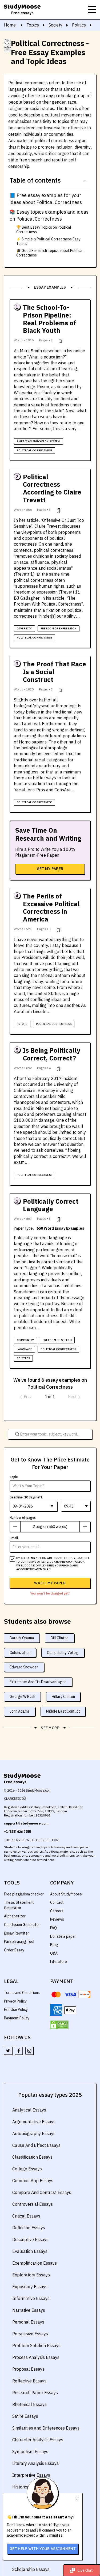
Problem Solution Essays (36, 2345)
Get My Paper (50, 869)
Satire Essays (25, 2416)
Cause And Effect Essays (36, 2145)
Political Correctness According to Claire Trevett (52, 488)
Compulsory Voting (63, 1653)
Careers (57, 1911)
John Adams (20, 1711)
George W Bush (22, 1697)
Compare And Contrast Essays (42, 2192)
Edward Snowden (24, 1667)
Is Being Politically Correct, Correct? (52, 1054)
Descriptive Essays (30, 2239)
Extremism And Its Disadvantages (38, 1682)
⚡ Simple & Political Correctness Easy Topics (48, 241)
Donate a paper (63, 1936)
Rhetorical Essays (29, 2404)
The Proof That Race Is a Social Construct (55, 672)
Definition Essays (29, 2228)
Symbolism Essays (30, 2452)
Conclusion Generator (22, 1925)
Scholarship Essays (31, 2569)
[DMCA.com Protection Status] (59, 2025)
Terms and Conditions (22, 1993)
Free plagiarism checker (24, 1894)
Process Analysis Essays (36, 2357)
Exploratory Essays (31, 2275)
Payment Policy (17, 2018)
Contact (57, 1902)
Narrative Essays (29, 2310)
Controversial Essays (33, 2204)
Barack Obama (22, 1638)
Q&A (54, 1953)
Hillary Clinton (63, 1697)
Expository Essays (30, 2287)
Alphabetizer (15, 1916)
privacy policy (72, 1562)
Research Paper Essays (35, 2393)
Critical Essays (26, 2216)
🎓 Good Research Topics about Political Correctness (50, 253)
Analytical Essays (29, 2110)
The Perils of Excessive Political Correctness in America (51, 908)
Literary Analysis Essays (35, 2463)
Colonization (20, 1653)
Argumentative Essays (34, 2122)
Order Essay (14, 1950)
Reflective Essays (29, 2381)
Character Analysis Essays (38, 2440)
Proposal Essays (28, 2369)
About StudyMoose (66, 1894)
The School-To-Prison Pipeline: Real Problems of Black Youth (49, 319)
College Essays (27, 2169)
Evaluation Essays (30, 2251)
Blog (54, 1945)
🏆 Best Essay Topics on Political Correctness (44, 230)
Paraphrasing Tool (19, 1942)
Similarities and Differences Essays (46, 2428)
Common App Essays (33, 2181)
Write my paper (50, 1583)
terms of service (40, 1562)
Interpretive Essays (31, 2475)
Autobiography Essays (34, 2133)
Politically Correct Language (51, 1205)
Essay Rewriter (17, 1933)
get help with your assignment (43, 2549)
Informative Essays (31, 2298)
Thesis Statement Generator (19, 1905)
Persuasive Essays (30, 2334)
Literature (59, 1962)
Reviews (57, 1919)
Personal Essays (28, 2322)
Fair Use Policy (16, 2010)
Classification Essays (32, 2157)
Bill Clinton (60, 1638)
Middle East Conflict (63, 1711)
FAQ (53, 1928)
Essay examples (50, 287)
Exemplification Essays (35, 2263)
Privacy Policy (15, 2001)
